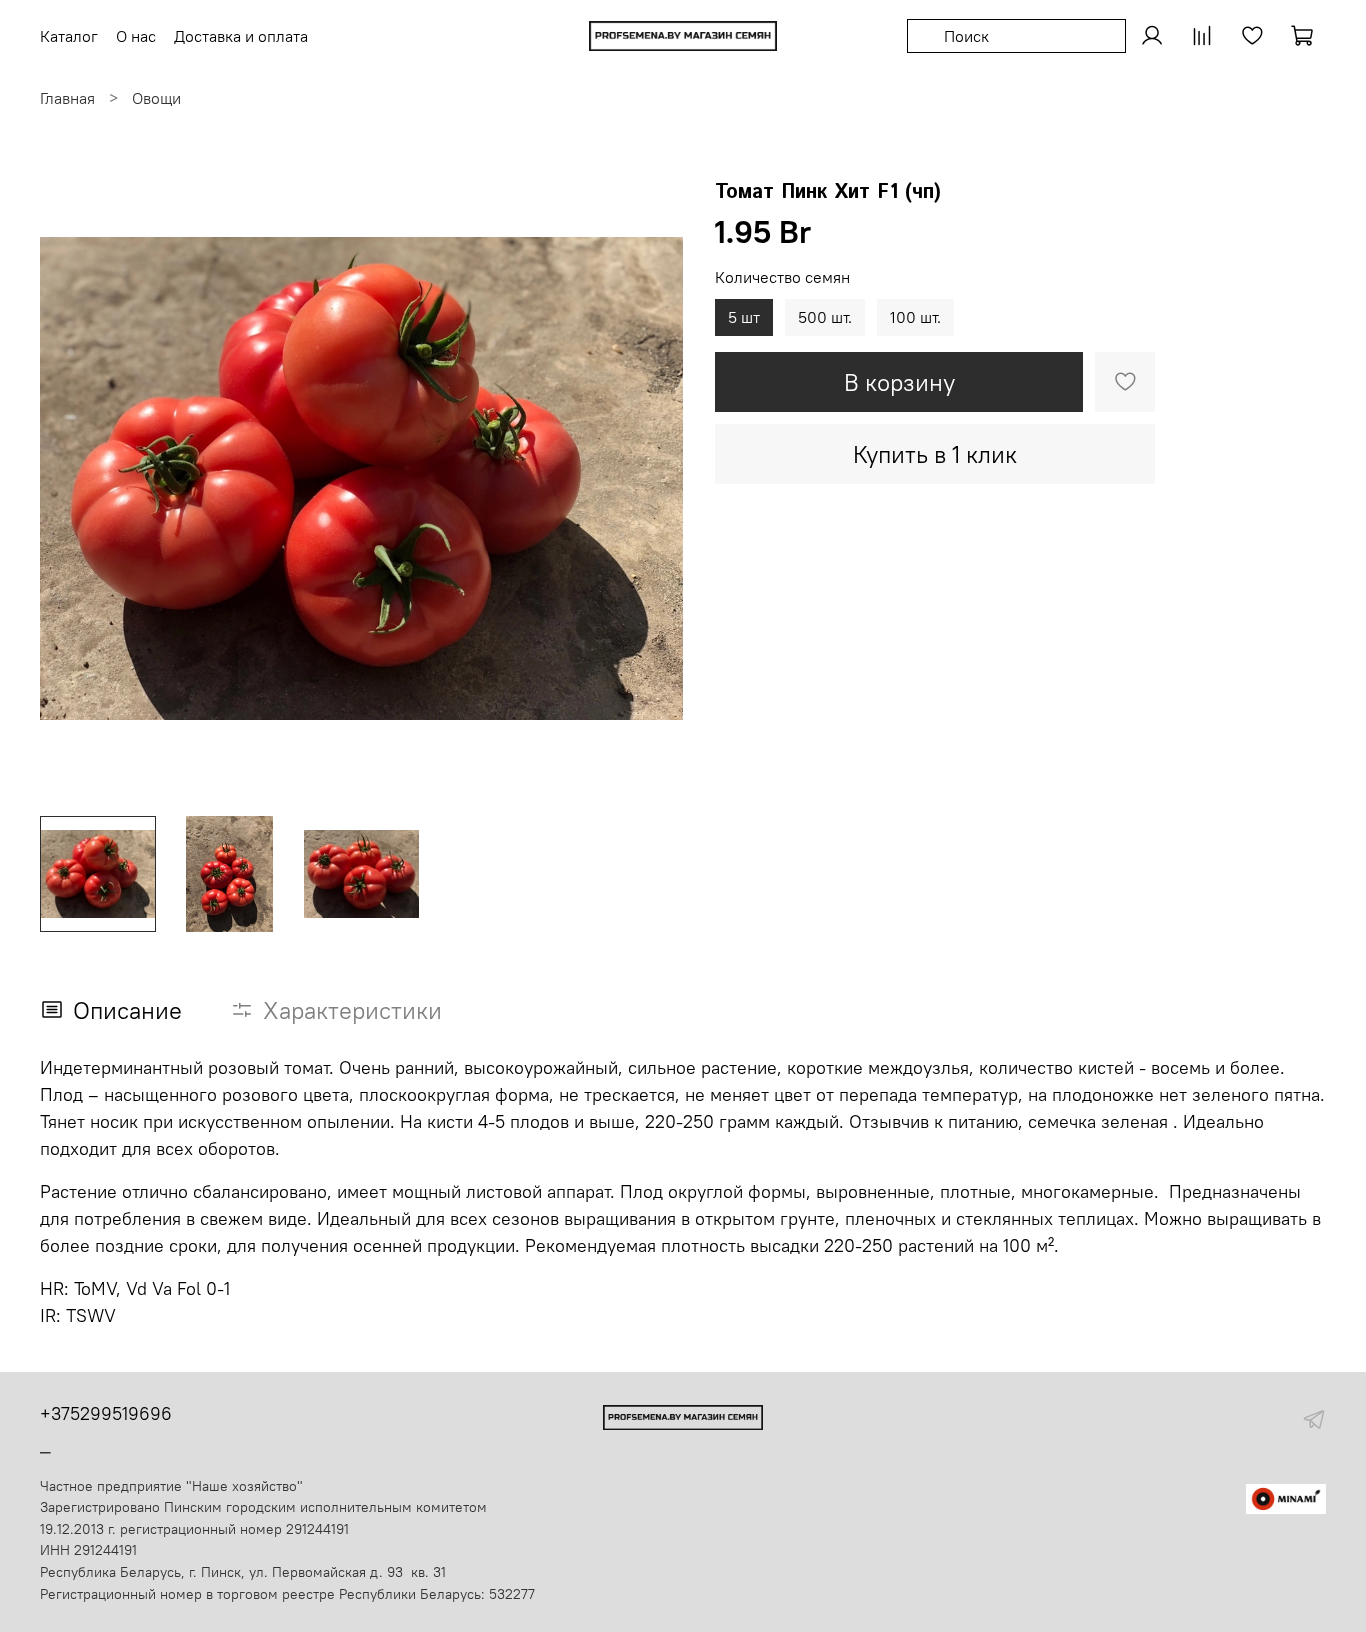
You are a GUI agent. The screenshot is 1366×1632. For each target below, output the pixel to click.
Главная (67, 98)
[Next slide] (651, 479)
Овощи (156, 98)
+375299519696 (106, 1413)
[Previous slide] (72, 479)
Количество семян (782, 277)
